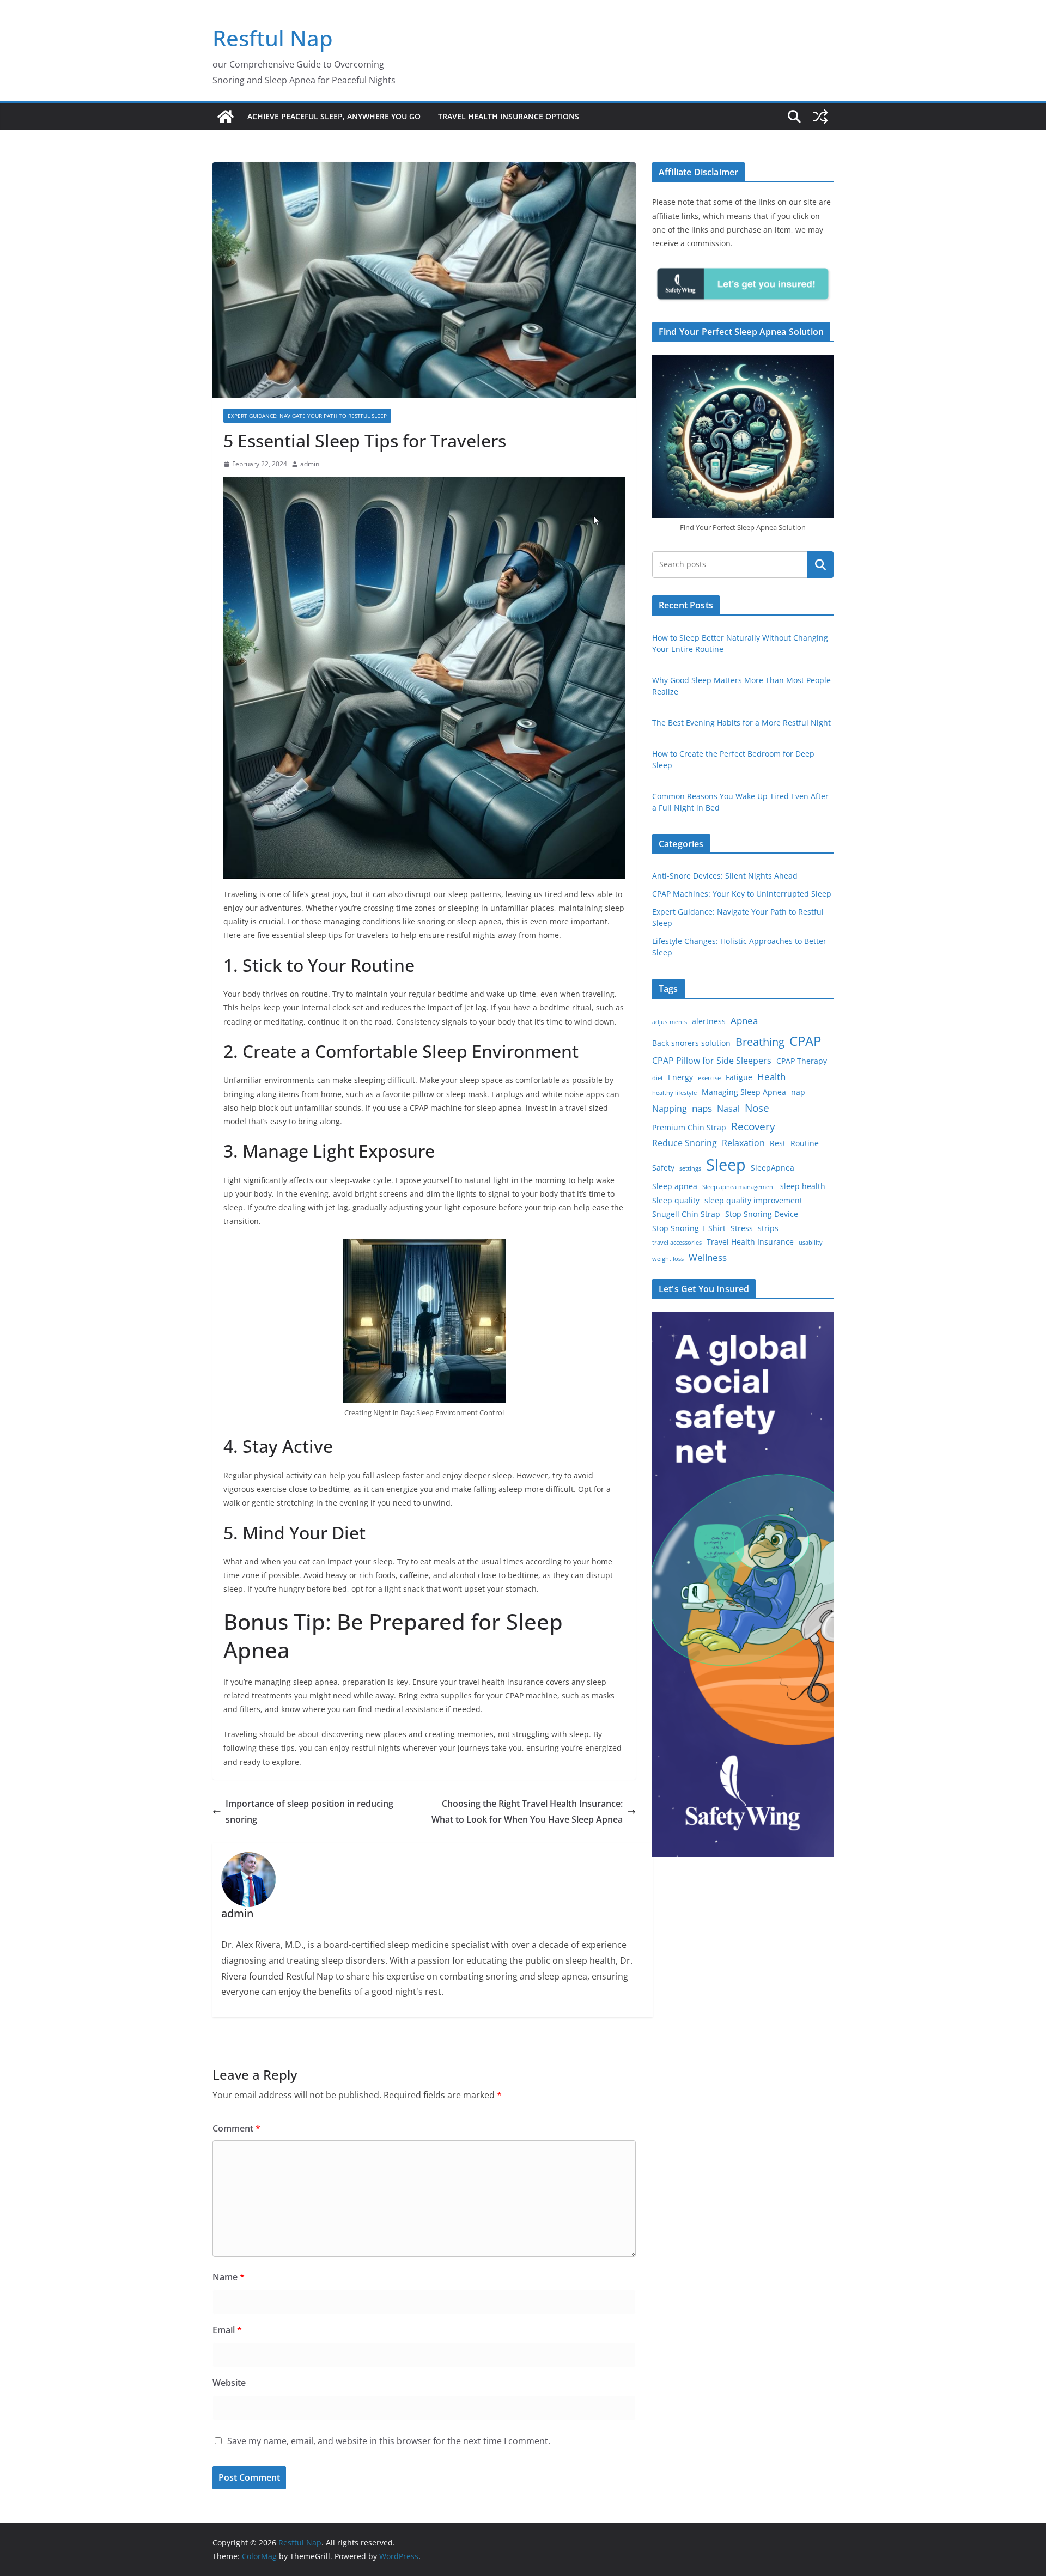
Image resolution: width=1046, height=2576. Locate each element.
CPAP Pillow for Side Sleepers (712, 1061)
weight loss (668, 1259)
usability (811, 1243)
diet (658, 1078)
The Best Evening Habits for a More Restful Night (741, 723)
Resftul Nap (273, 38)
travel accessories (677, 1243)
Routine (805, 1143)
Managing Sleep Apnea (744, 1092)
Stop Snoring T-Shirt (689, 1228)
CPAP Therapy (802, 1061)
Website (229, 2383)
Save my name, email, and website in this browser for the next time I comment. (389, 2441)
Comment (236, 2128)
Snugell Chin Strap (686, 1214)
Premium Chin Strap (689, 1127)
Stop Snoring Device (762, 1214)
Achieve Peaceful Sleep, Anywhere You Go (334, 116)
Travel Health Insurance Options (509, 116)
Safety (663, 1168)
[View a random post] (820, 117)
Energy (680, 1077)
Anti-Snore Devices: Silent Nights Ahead (725, 876)
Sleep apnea (675, 1186)
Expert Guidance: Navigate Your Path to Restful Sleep (307, 416)
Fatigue (739, 1077)
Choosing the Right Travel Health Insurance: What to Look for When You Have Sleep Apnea (527, 1811)
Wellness (708, 1257)
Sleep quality (676, 1200)
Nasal (728, 1109)
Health (771, 1077)
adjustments (670, 1022)
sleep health (803, 1186)
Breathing (760, 1042)
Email (227, 2330)
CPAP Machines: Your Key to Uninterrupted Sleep (742, 894)
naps (702, 1108)
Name (229, 2277)
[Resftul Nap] (226, 117)
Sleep (726, 1165)
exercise (709, 1078)
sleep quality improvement (753, 1200)
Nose (757, 1108)
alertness (709, 1021)
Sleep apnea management (739, 1187)
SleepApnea (773, 1168)
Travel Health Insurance (750, 1242)
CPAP (805, 1041)
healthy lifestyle (674, 1093)
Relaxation (743, 1143)
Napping (670, 1109)
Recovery (753, 1126)
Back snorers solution (691, 1043)
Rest (778, 1143)
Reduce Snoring (685, 1143)
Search (820, 564)
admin (310, 464)
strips (768, 1228)
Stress (742, 1228)
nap (798, 1092)
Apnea (744, 1021)
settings (690, 1168)
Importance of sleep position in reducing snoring (309, 1811)
